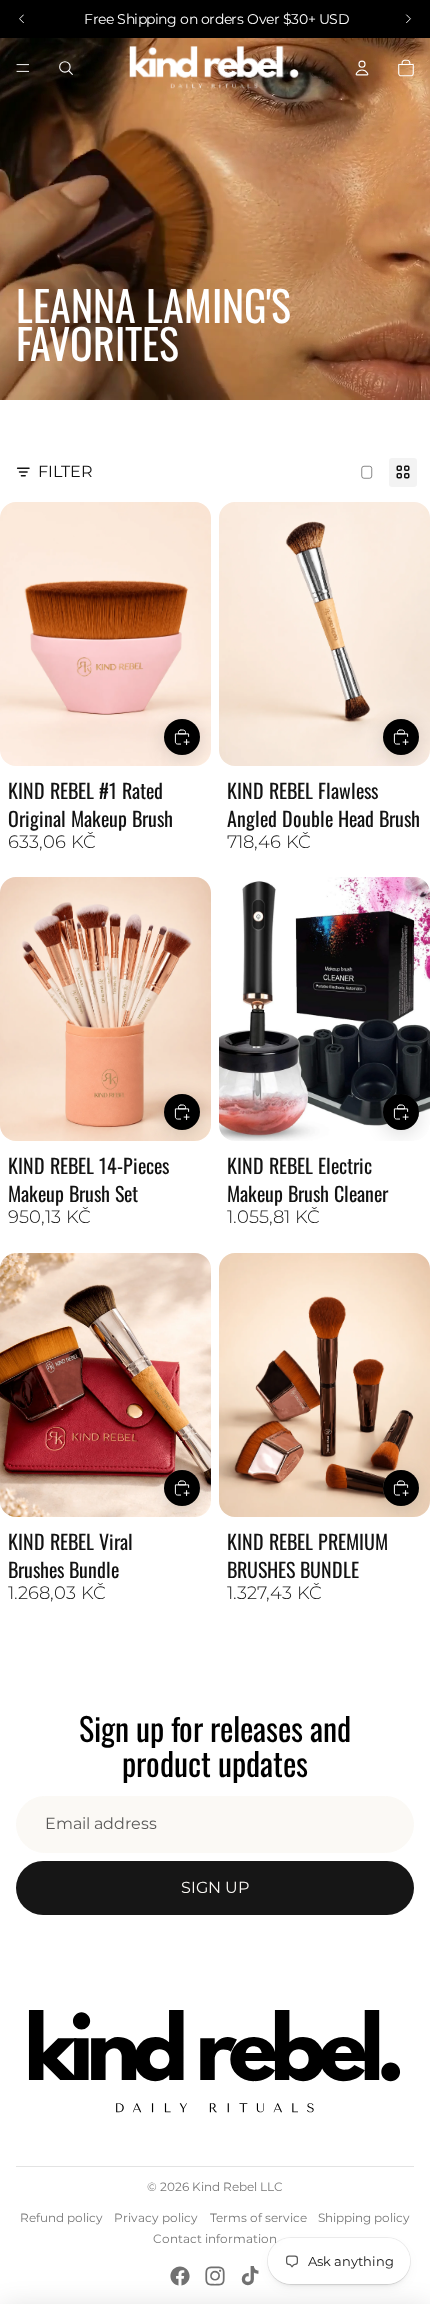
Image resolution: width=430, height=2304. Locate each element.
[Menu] (23, 68)
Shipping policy (364, 2217)
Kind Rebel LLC (237, 2186)
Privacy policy (156, 2217)
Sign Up (215, 1887)
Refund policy (61, 2217)
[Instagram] (215, 2276)
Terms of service (258, 2217)
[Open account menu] (362, 68)
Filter (65, 471)
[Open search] (66, 68)
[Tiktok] (250, 2276)
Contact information (215, 2238)
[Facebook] (180, 2276)
